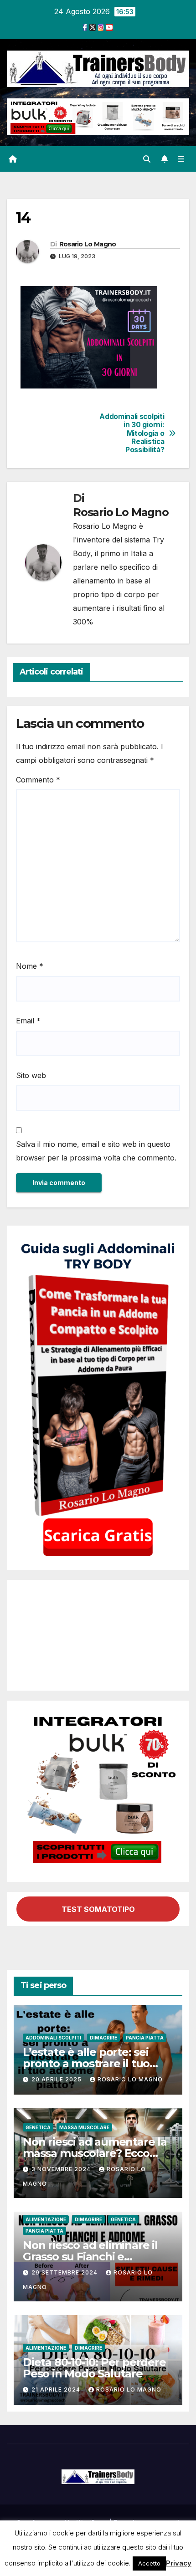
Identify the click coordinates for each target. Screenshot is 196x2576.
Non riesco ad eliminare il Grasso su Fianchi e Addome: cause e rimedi (90, 2257)
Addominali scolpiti (53, 2038)
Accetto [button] (149, 2563)
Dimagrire (103, 2038)
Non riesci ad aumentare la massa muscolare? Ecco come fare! (95, 2153)
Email (28, 1021)
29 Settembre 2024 (65, 2272)
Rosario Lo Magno (88, 244)
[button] (147, 159)
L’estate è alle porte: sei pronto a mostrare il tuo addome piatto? (86, 2063)
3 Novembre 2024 (62, 2169)
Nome (30, 966)
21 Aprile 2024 (57, 2389)
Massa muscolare (84, 2127)
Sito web (31, 1075)
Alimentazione (46, 2219)
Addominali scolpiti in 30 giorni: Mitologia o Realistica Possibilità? (132, 434)
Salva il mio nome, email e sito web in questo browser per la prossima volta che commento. (96, 1151)
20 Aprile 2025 (57, 2079)
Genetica (38, 2127)
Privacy (179, 2563)
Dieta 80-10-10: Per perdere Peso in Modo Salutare (94, 2368)
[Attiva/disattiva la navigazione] (181, 159)
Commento (38, 780)
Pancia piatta (145, 2038)
